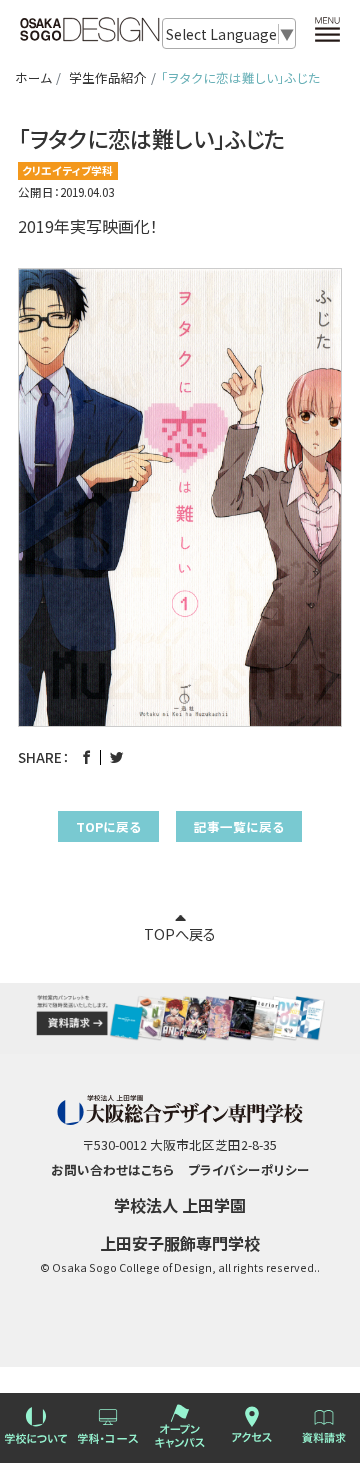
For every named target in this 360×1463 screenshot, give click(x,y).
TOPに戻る (108, 826)
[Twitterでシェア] (116, 757)
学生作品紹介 (108, 77)
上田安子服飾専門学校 (180, 1243)
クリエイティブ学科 (67, 170)
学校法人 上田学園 (180, 1205)
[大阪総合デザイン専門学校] (90, 32)
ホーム (33, 77)
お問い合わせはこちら (112, 1169)
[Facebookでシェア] (86, 757)
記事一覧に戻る (239, 826)
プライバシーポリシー (249, 1169)
